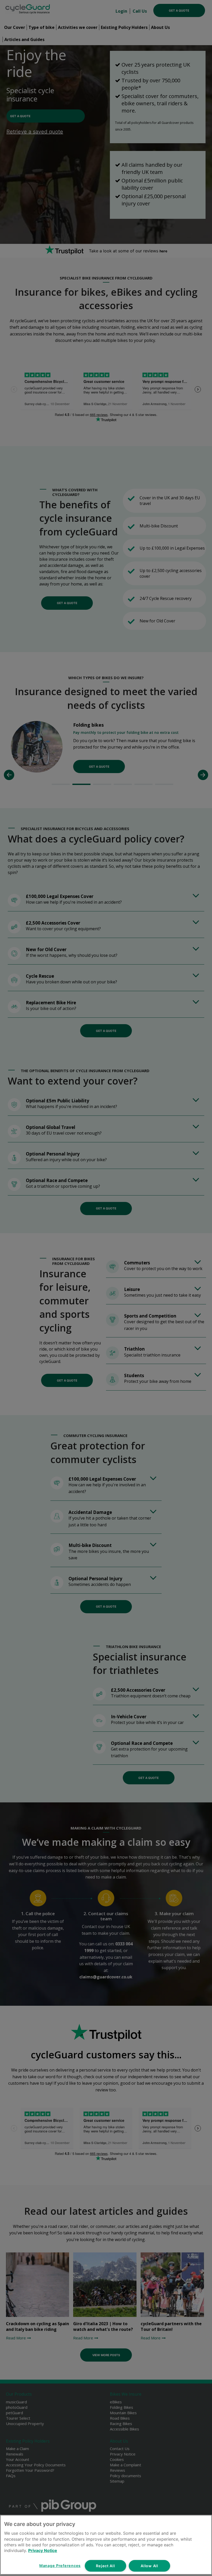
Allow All (149, 2566)
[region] (106, 2545)
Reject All (105, 2566)
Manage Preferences (60, 2566)
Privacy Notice (43, 2550)
